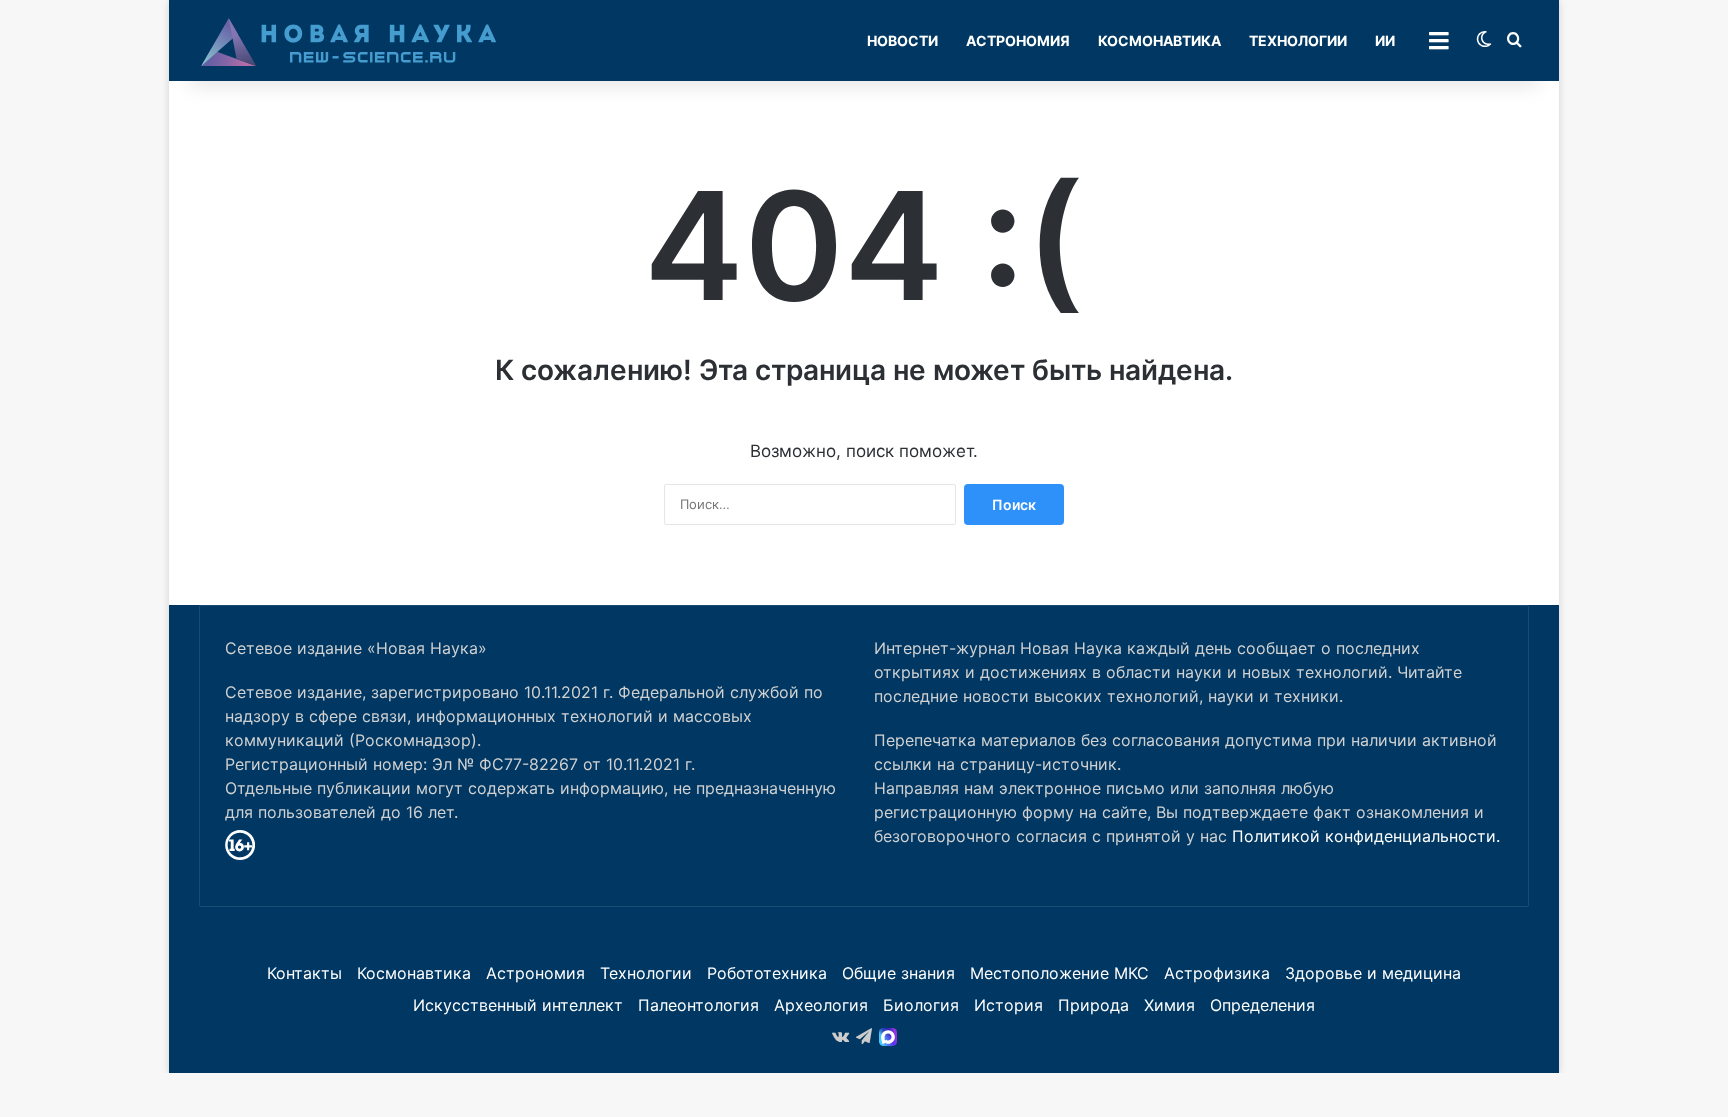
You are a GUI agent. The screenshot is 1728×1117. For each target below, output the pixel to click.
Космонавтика (1159, 40)
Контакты (304, 973)
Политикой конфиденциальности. (1366, 836)
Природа (1093, 1005)
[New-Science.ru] (349, 41)
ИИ (1385, 40)
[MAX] (888, 1037)
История (1008, 1005)
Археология (821, 1005)
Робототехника (767, 973)
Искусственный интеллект (518, 1005)
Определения (1262, 1005)
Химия (1169, 1005)
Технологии (1298, 40)
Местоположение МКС (1059, 973)
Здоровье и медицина (1373, 973)
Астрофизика (1217, 973)
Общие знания (898, 973)
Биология (921, 1005)
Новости (902, 40)
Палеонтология (698, 1005)
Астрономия (1018, 40)
